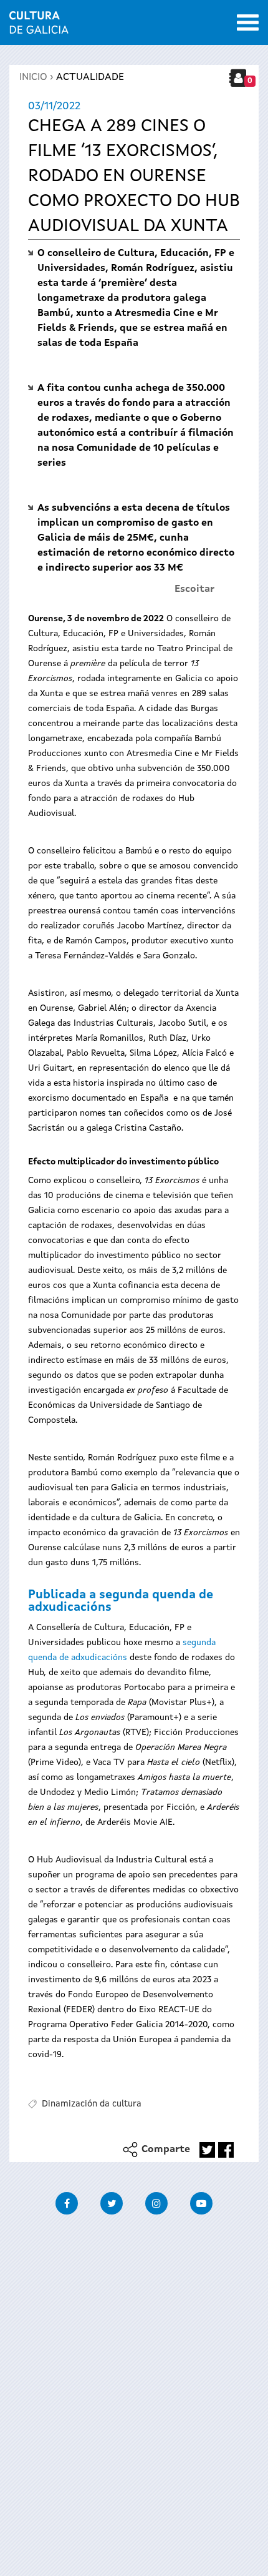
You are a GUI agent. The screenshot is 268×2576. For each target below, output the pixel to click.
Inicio (33, 77)
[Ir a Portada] (39, 26)
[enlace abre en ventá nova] (207, 2150)
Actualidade (90, 77)
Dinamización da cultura (92, 2104)
